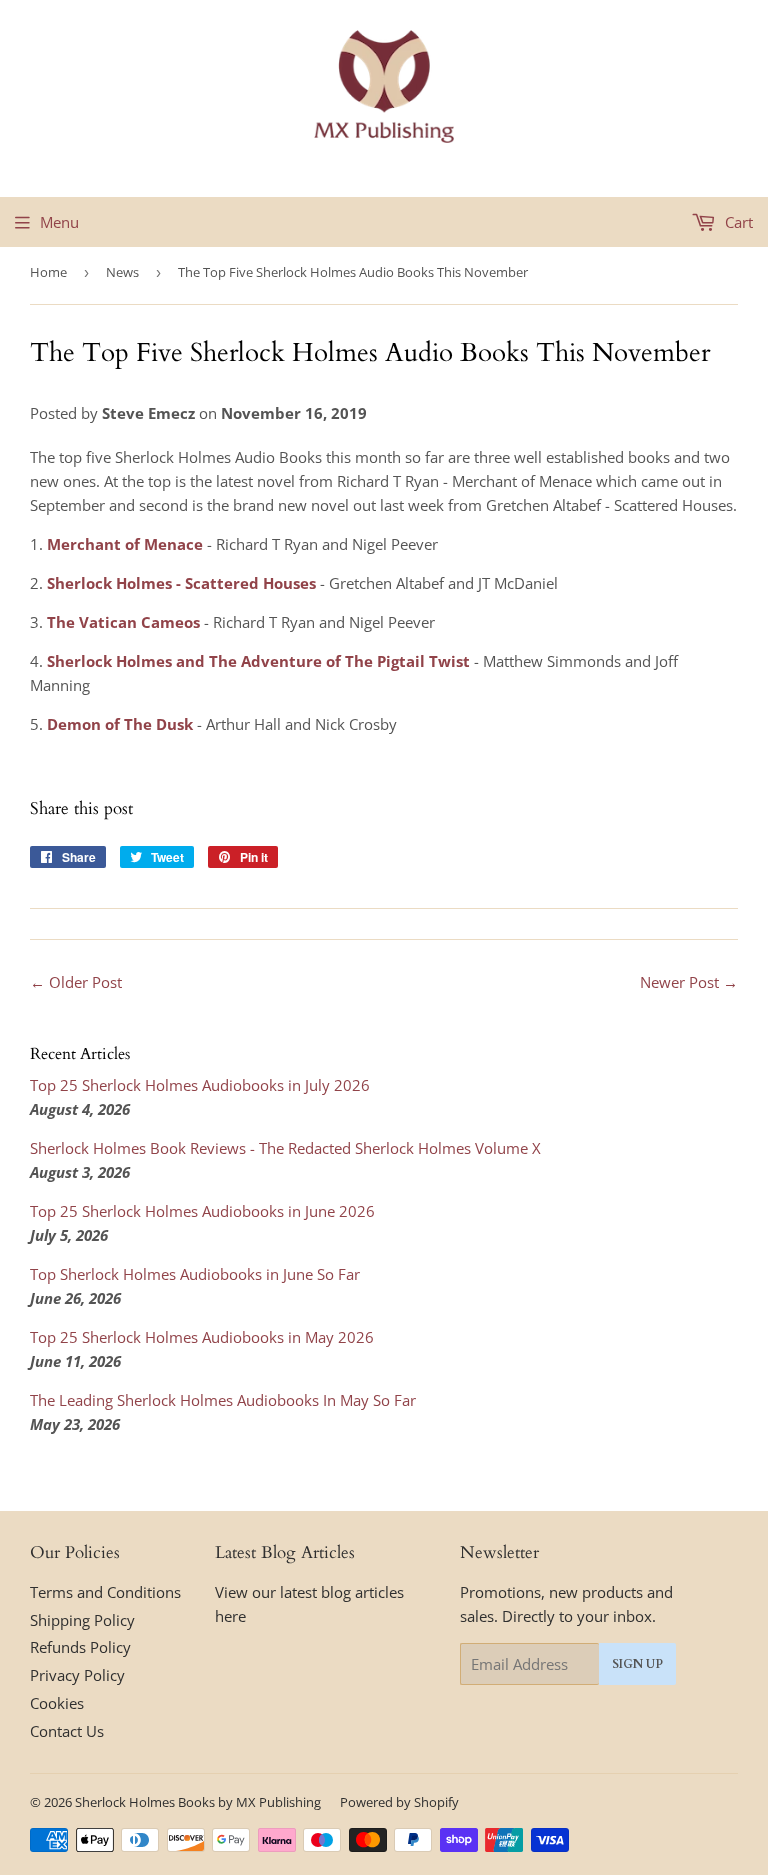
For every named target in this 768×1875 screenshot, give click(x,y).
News (122, 272)
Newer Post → (689, 982)
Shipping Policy (82, 1620)
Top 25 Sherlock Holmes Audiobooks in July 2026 (200, 1085)
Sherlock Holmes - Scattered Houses (181, 583)
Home (48, 272)
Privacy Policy (77, 1675)
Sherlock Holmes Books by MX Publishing (198, 1802)
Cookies (57, 1703)
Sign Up (637, 1664)
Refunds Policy (80, 1647)
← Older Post (76, 982)
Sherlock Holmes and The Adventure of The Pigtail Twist (258, 661)
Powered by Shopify (399, 1802)
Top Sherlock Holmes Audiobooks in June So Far (195, 1274)
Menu (59, 222)
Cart (737, 222)
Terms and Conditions (105, 1592)
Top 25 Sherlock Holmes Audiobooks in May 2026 (202, 1337)
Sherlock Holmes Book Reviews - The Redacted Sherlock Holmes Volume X (285, 1148)
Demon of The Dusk (120, 724)
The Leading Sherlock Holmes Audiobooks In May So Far (223, 1400)
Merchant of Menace (125, 544)
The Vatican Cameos (123, 622)
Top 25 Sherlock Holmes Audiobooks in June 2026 (202, 1211)
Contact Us (67, 1731)
